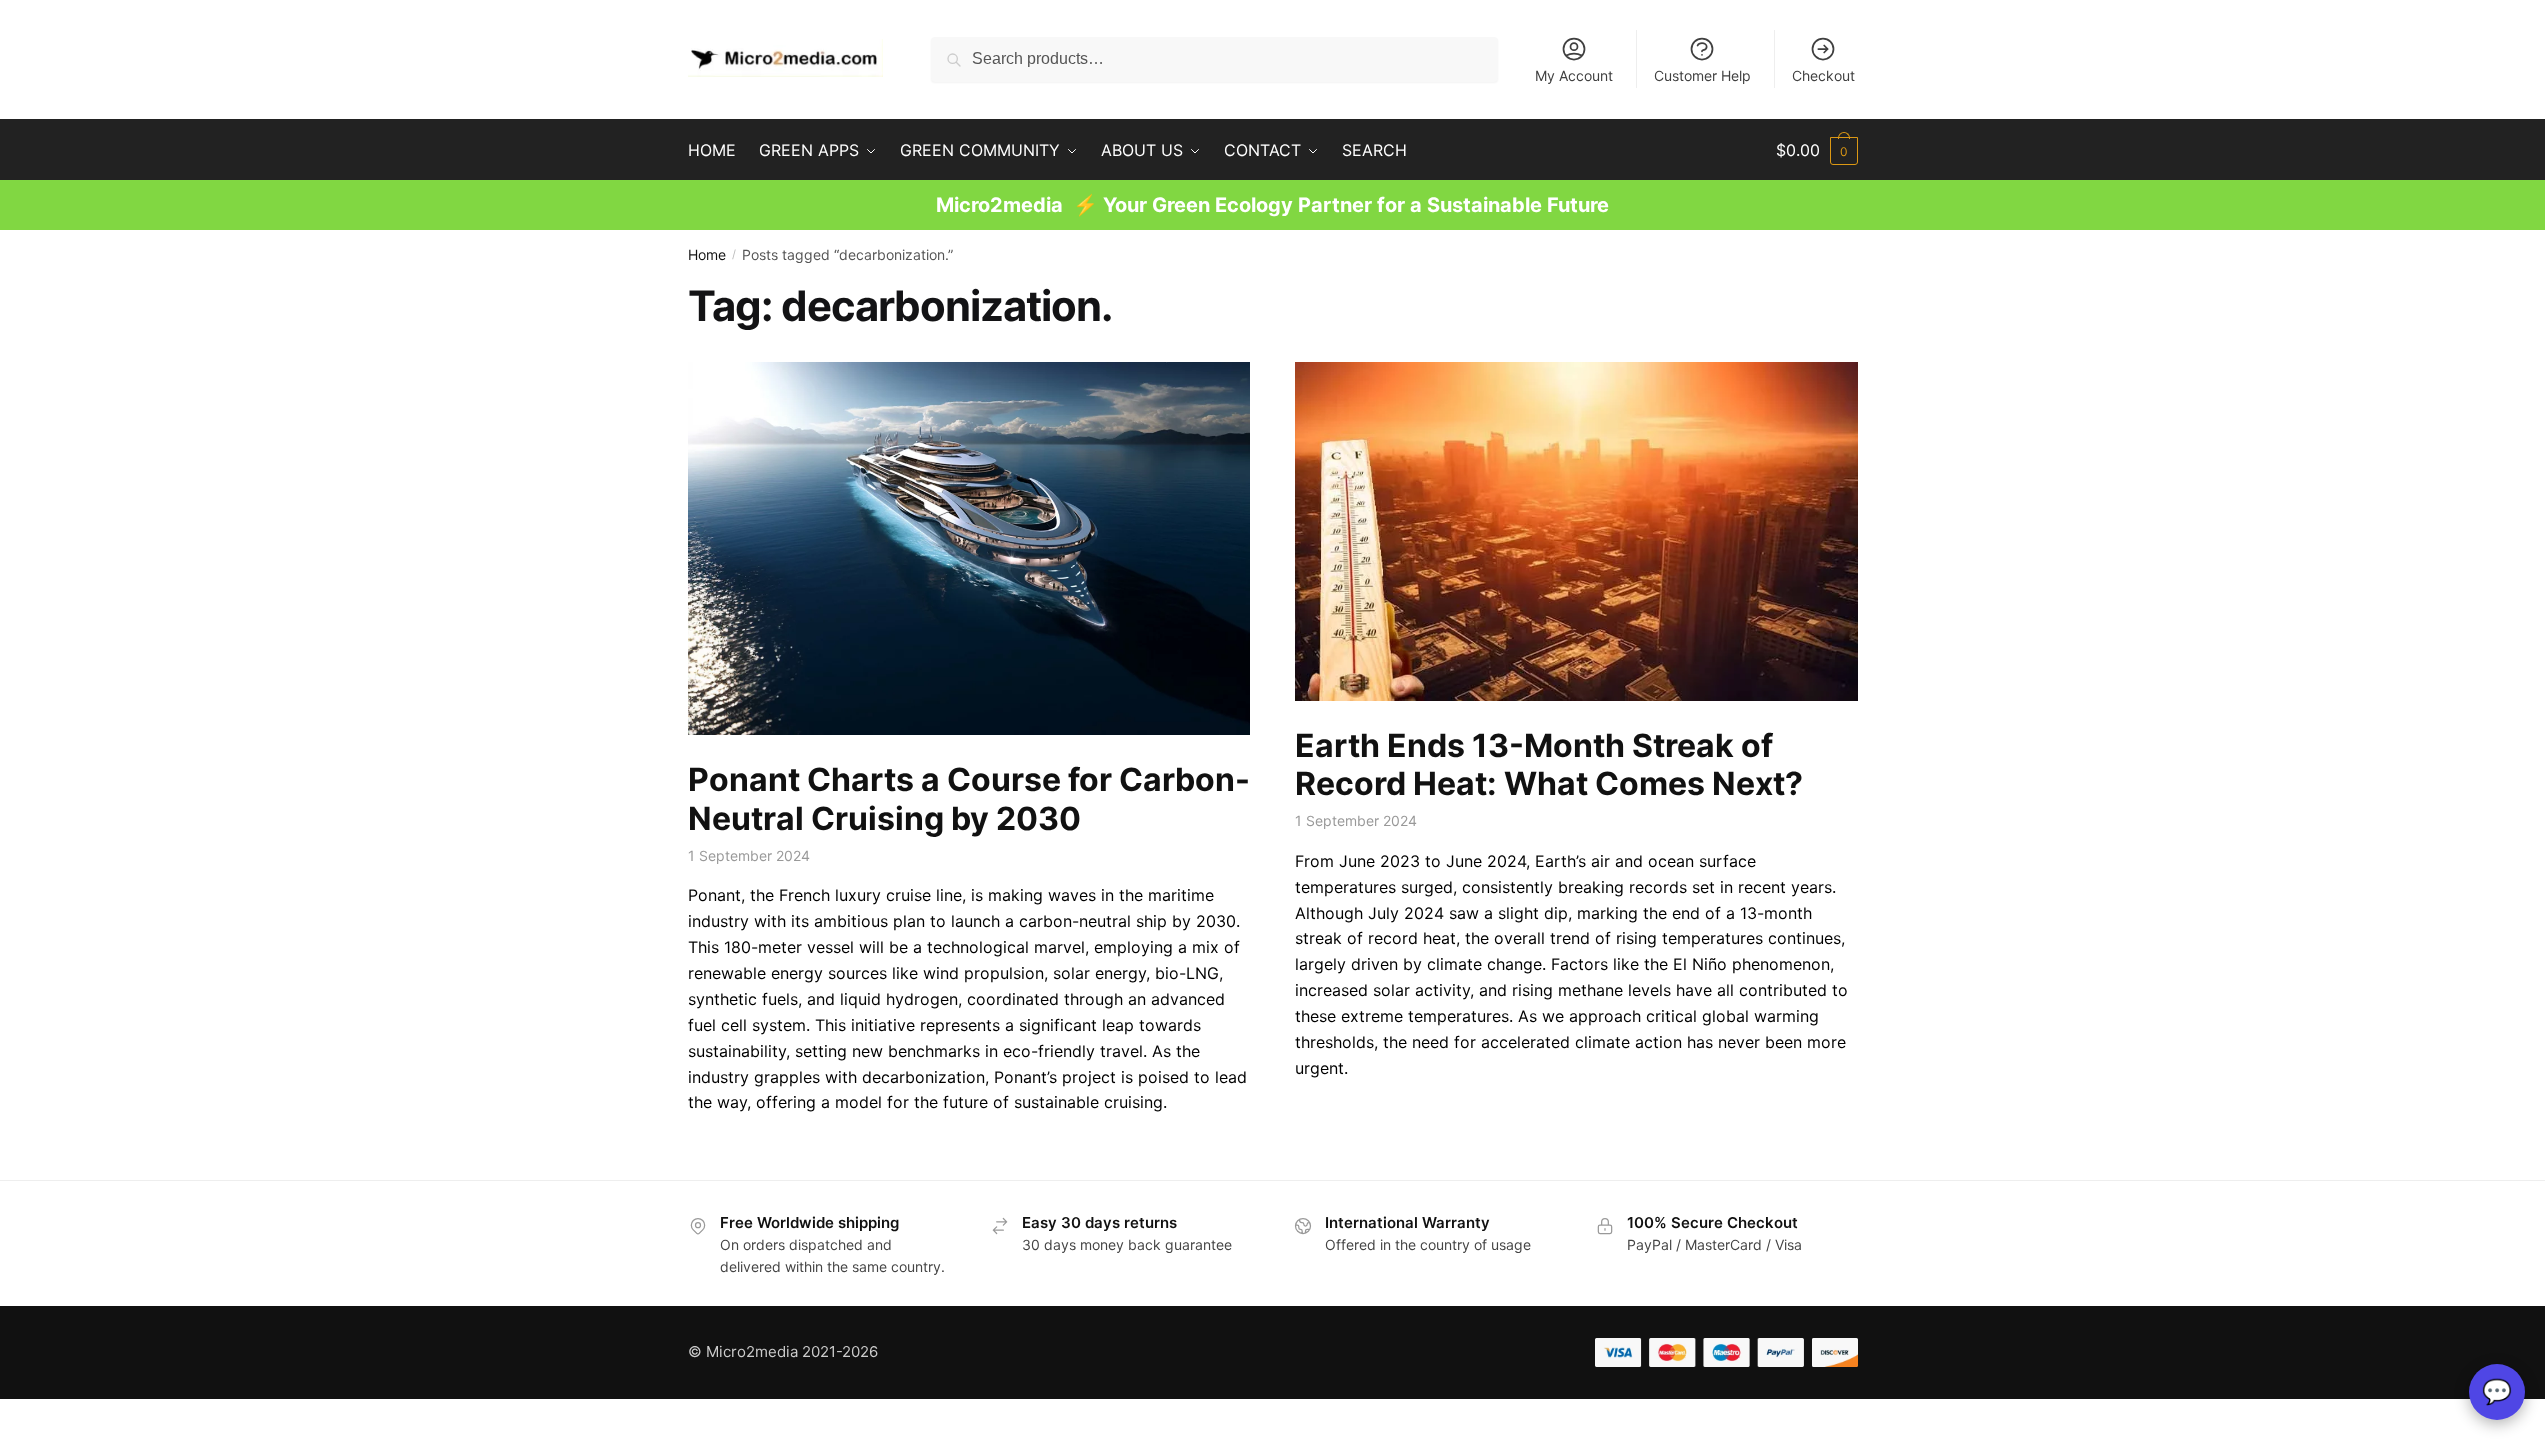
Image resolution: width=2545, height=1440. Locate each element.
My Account (1574, 75)
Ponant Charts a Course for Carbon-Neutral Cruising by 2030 (969, 799)
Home (707, 254)
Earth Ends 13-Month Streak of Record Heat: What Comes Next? (1549, 765)
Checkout (1823, 75)
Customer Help (1702, 75)
